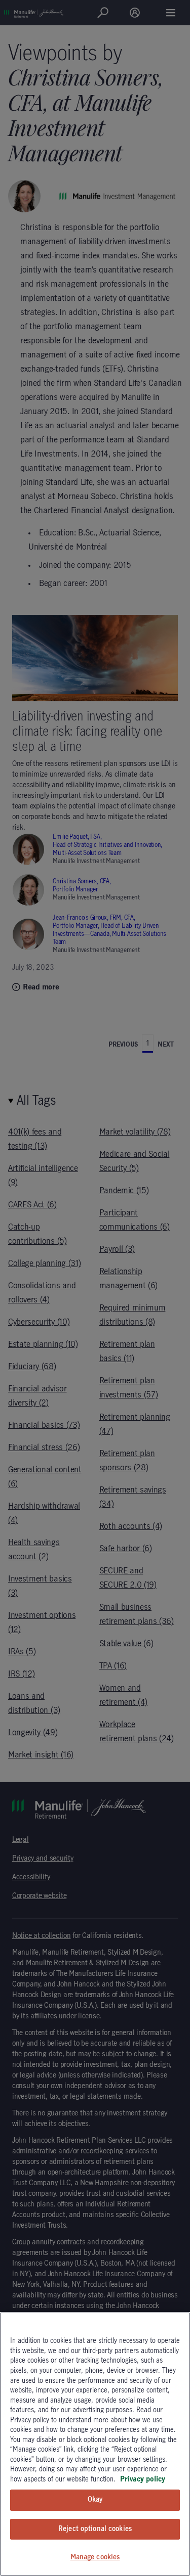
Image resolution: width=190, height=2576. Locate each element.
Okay (95, 2500)
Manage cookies (95, 2557)
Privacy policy (143, 2479)
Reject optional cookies (95, 2529)
